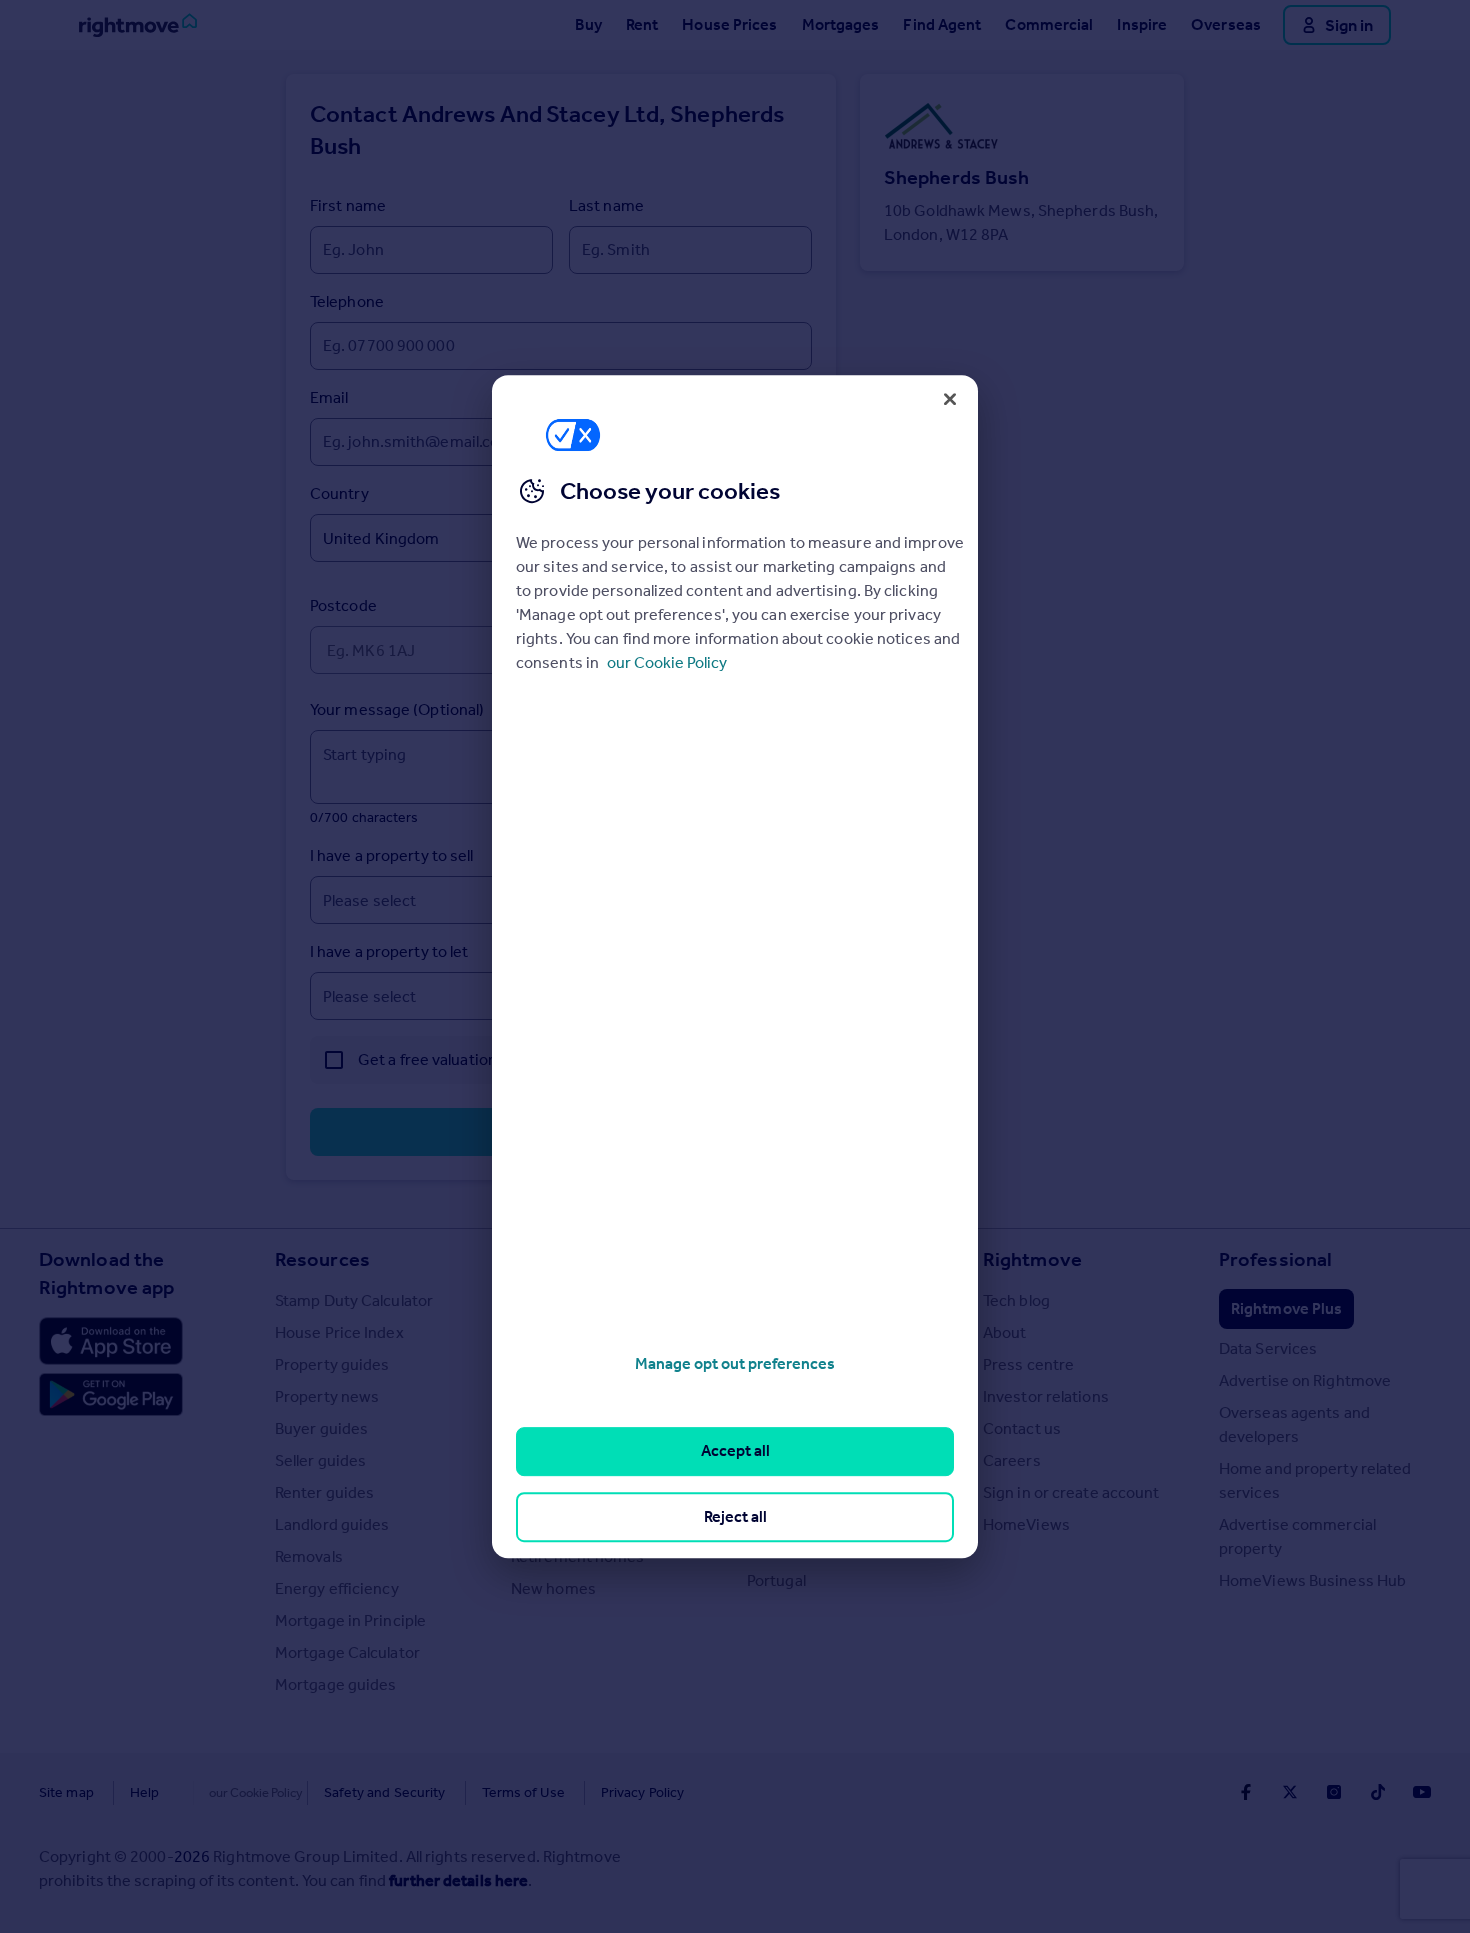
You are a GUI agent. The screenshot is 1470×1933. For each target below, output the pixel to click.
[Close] (950, 399)
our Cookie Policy (667, 662)
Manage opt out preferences (735, 1363)
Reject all (735, 1516)
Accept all (735, 1451)
